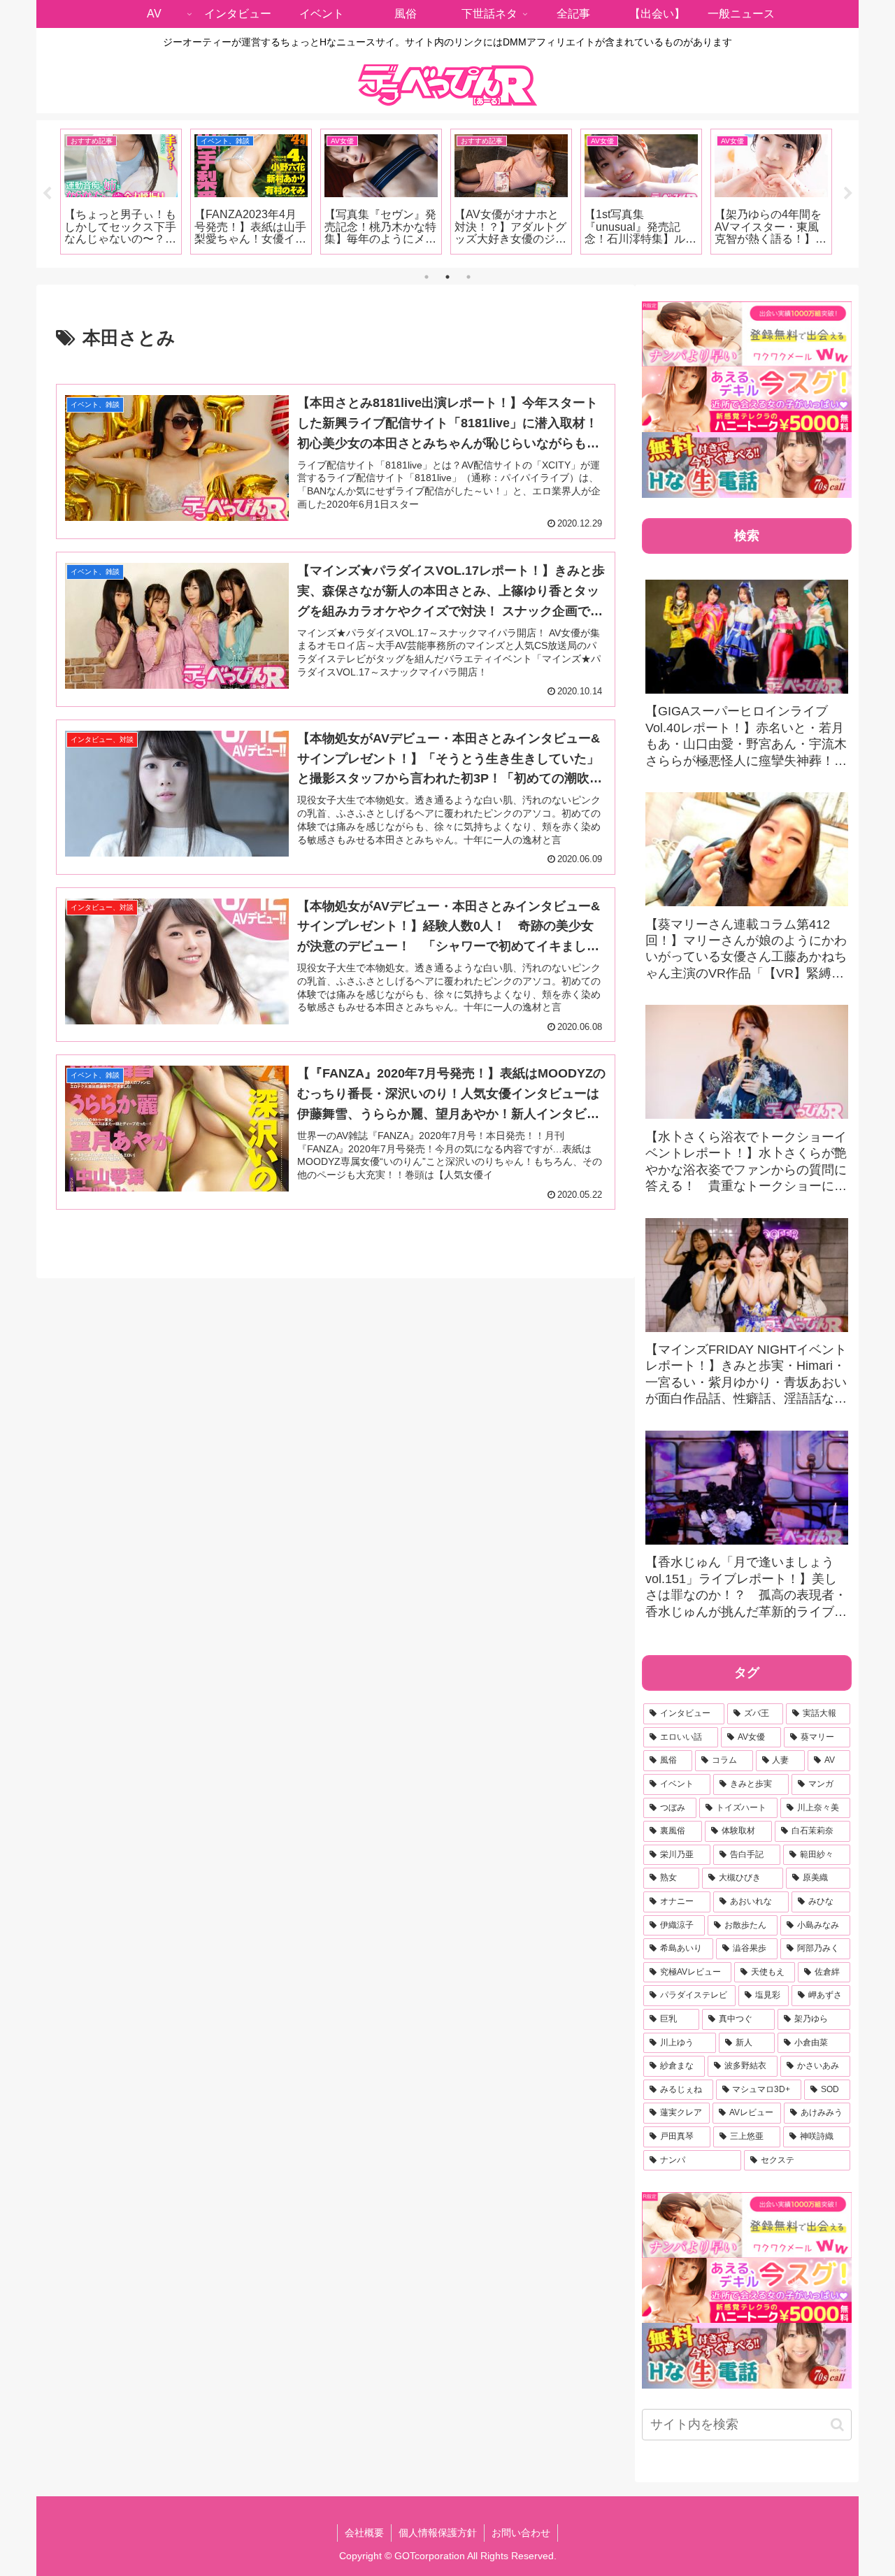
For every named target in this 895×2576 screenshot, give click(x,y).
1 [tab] (427, 277)
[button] (837, 2425)
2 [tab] (447, 277)
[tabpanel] (121, 192)
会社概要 (364, 2533)
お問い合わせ (521, 2533)
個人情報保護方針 (438, 2533)
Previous (47, 194)
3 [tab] (468, 277)
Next (848, 194)
